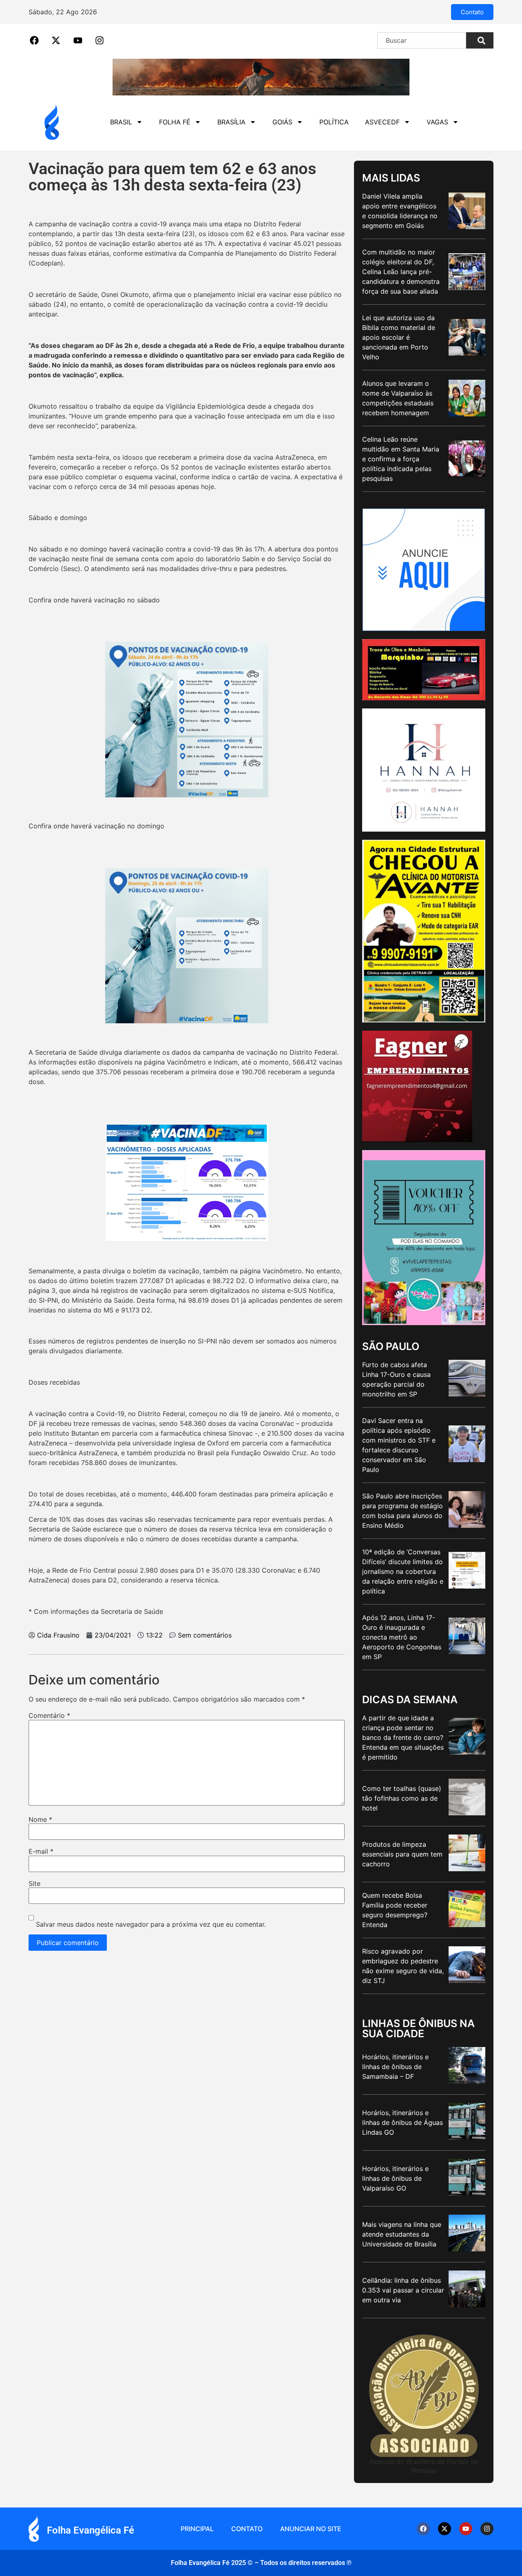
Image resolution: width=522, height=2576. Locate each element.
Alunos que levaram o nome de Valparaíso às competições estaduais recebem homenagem (398, 398)
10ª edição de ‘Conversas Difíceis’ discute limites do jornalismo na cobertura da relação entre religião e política (403, 1571)
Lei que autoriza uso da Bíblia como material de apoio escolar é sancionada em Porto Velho (399, 337)
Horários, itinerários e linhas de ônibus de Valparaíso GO (395, 2178)
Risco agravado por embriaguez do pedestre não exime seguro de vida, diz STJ (403, 1966)
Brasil (121, 122)
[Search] (480, 40)
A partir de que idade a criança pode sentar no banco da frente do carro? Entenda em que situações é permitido (403, 1737)
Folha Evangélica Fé (91, 2530)
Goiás (282, 122)
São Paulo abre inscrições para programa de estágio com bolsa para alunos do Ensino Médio (403, 1511)
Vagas (437, 122)
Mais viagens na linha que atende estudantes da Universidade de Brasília (402, 2234)
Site (34, 1883)
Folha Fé (175, 122)
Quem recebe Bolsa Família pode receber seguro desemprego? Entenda (395, 1910)
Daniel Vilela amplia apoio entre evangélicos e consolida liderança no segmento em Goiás (400, 211)
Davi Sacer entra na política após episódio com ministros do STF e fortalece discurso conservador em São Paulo (399, 1445)
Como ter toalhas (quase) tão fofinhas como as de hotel (402, 1798)
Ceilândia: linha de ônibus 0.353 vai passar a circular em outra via (403, 2290)
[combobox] (422, 40)
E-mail (41, 1851)
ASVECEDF (382, 122)
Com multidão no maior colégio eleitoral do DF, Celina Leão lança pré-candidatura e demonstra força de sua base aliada (401, 272)
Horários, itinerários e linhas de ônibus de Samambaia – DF (395, 2067)
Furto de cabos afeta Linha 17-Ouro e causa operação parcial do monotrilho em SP (396, 1379)
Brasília (231, 122)
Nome (40, 1819)
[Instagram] (487, 2529)
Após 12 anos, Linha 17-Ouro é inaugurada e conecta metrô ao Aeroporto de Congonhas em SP (402, 1637)
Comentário (49, 1715)
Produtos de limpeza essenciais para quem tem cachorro (402, 1854)
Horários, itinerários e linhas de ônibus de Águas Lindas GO (403, 2122)
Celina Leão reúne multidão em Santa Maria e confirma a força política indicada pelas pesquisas (401, 459)
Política (334, 122)
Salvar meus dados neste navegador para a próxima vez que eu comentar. (151, 1924)
